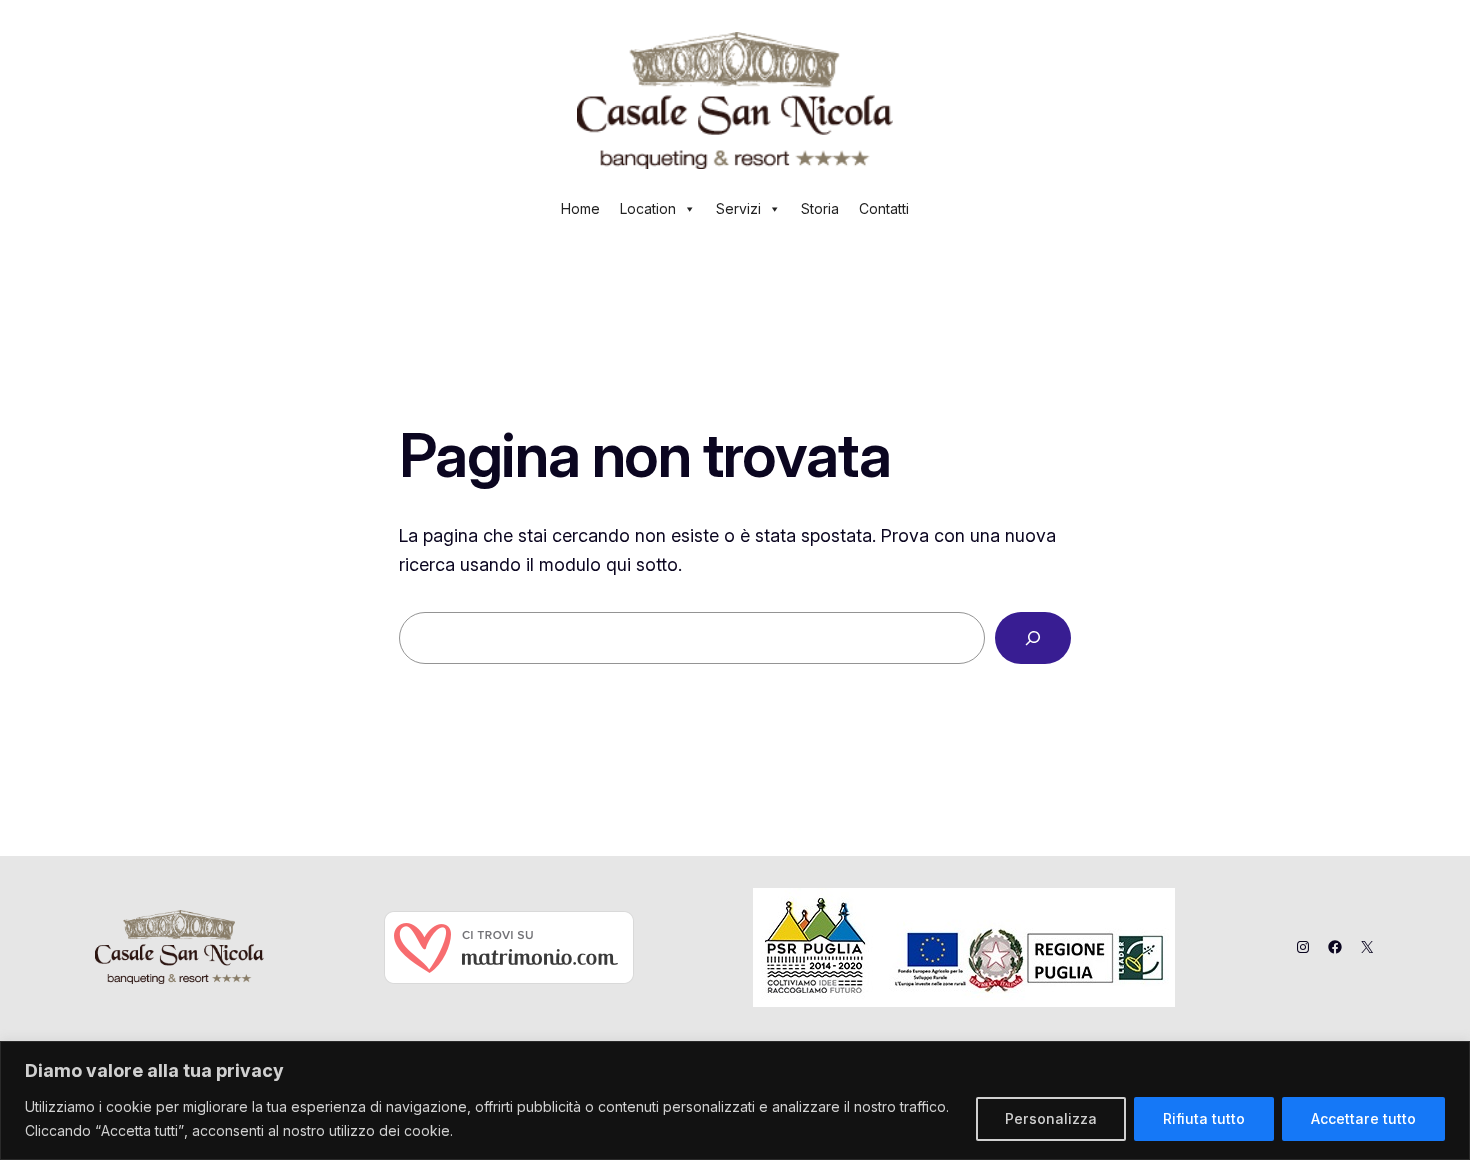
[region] (735, 1100)
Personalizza (1051, 1118)
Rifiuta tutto (1204, 1118)
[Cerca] (1033, 638)
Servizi (738, 208)
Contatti (884, 208)
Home (580, 208)
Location (648, 208)
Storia (820, 208)
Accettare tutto (1363, 1118)
